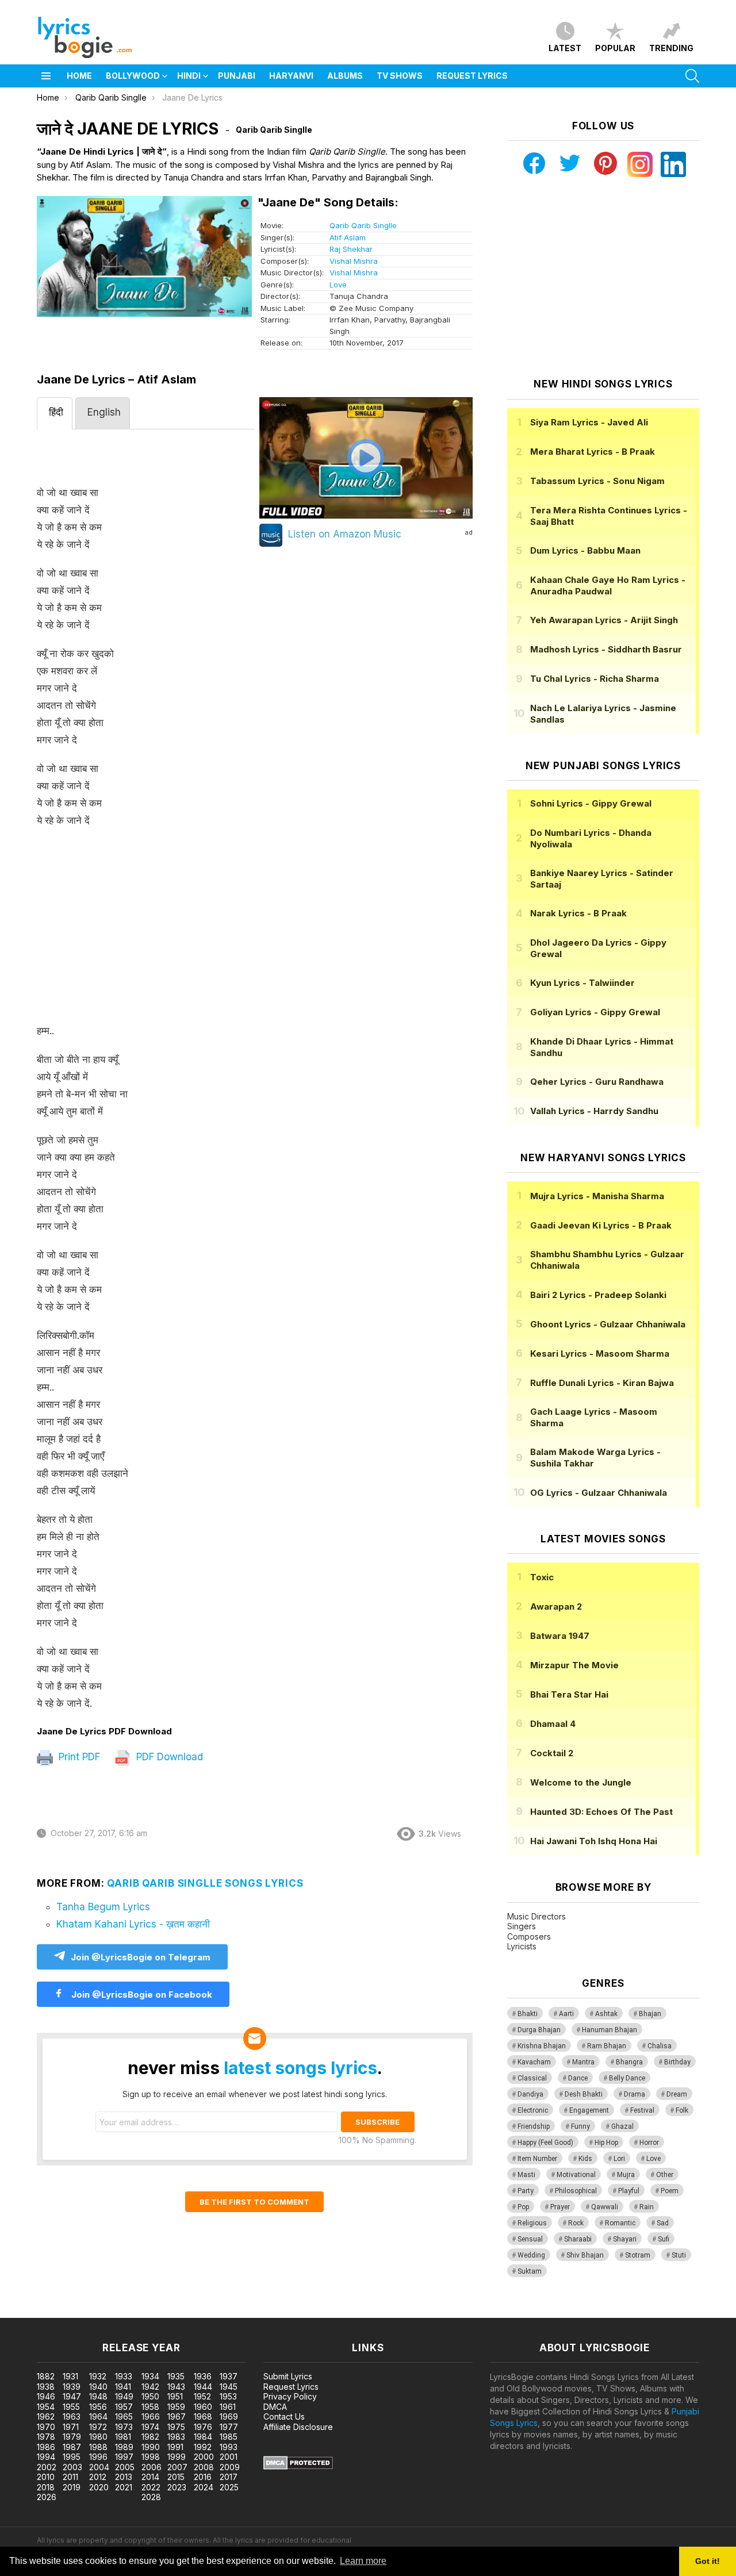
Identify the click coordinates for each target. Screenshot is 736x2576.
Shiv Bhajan (585, 2255)
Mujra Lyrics (597, 1196)
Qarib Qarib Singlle (363, 225)
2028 (151, 2497)
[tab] (55, 413)
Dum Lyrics (585, 550)
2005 (125, 2467)
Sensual (530, 2239)
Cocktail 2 (552, 1753)
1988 (98, 2447)
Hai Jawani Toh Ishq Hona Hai (594, 1841)
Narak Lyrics (578, 913)
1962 (46, 2416)
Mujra (626, 2175)
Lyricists (522, 1946)
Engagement (589, 2110)
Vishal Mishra (354, 261)
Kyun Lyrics (582, 983)
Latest (565, 48)
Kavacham (534, 2062)
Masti (526, 2175)
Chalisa (660, 2046)
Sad (663, 2223)
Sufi (664, 2239)
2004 (99, 2467)
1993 (229, 2447)
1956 (98, 2407)
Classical (532, 2078)
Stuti (679, 2255)
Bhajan (650, 2014)
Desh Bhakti (584, 2094)
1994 (46, 2457)
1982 (150, 2437)
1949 (124, 2396)
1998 (151, 2457)
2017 (229, 2477)
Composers (529, 1936)
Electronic (533, 2110)
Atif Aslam (348, 237)
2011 (70, 2477)
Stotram (638, 2255)
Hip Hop (606, 2143)
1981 (123, 2437)
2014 (150, 2477)
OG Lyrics (599, 1493)
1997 (124, 2457)
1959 (176, 2407)
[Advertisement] (146, 931)
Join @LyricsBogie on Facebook (141, 1995)
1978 (46, 2437)
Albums (345, 76)
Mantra (583, 2062)
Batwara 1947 (560, 1636)
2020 (99, 2487)
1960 (203, 2407)
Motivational (576, 2175)
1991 (175, 2447)
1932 (98, 2376)
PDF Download (168, 1757)
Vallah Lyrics (594, 1111)
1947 (72, 2396)
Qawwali (605, 2207)
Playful (629, 2191)
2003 (72, 2467)
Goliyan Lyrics (595, 1012)
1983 (176, 2437)
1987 (72, 2447)
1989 (124, 2447)
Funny (580, 2126)
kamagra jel (203, 2312)
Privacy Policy (290, 2396)
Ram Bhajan (607, 2046)
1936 (203, 2376)
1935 (176, 2376)
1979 (72, 2437)
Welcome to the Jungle (581, 1782)
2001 (229, 2457)
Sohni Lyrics (591, 803)
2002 (47, 2467)
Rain (647, 2207)
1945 (229, 2387)
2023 (177, 2487)
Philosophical (576, 2191)
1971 (71, 2427)
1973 (124, 2427)
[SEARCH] (692, 76)
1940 (98, 2387)
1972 (98, 2427)
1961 (228, 2407)
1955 (71, 2407)
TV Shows (400, 76)
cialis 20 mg (22, 2312)
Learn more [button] (363, 2561)
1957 (124, 2407)
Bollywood (133, 76)
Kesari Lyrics (600, 1354)
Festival (642, 2110)
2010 (46, 2477)
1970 (46, 2427)
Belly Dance (627, 2078)
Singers (522, 1926)
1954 (46, 2407)
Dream (677, 2094)
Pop (523, 2207)
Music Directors (536, 1916)
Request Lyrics (472, 76)
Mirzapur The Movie (574, 1665)
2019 (72, 2487)
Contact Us (284, 2416)
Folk (682, 2110)
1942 (150, 2387)
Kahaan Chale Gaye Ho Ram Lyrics (608, 586)
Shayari (625, 2239)
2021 (124, 2487)
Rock (576, 2223)
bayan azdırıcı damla (106, 2312)
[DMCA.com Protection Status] (298, 2466)
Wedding (531, 2255)
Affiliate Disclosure (298, 2427)
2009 (230, 2467)
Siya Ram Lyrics (589, 422)
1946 (46, 2396)
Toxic (542, 1577)
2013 (124, 2477)
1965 (124, 2416)
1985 (229, 2437)
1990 (151, 2447)
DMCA (275, 2407)
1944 (203, 2387)
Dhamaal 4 (553, 1724)
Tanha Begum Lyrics (103, 1907)
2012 (98, 2477)
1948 (98, 2396)
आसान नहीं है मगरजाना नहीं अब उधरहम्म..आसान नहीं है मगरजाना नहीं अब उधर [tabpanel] (83, 1098)
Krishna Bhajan (542, 2046)
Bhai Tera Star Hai (569, 1694)
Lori (619, 2159)
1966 (151, 2416)
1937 (229, 2376)
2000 (204, 2457)
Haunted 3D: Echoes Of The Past (601, 1812)
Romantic (620, 2223)
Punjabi (237, 76)
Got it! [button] (708, 2561)
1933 (124, 2376)
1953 (228, 2396)
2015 (176, 2477)
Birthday (677, 2062)
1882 (46, 2376)
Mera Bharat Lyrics (593, 452)
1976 (203, 2427)
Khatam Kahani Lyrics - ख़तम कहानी (133, 1924)
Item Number (537, 2159)
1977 (229, 2427)
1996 (98, 2457)
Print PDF (78, 1757)
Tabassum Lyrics (597, 481)
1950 (150, 2396)
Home (79, 76)
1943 (176, 2387)
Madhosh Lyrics (606, 649)
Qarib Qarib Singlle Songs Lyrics (205, 1883)
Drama (635, 2094)
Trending (671, 48)
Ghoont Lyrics (608, 1324)
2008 (204, 2467)
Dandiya (530, 2094)
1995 (72, 2457)
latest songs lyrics (300, 2068)
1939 (72, 2387)
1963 (72, 2416)
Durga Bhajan (539, 2030)
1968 (203, 2416)
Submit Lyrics (288, 2376)
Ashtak (606, 2014)
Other (665, 2175)
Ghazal (622, 2126)
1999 (177, 2457)
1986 (46, 2447)
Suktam (530, 2271)
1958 (150, 2407)
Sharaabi (578, 2239)
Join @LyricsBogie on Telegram (141, 1957)
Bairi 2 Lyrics (598, 1295)
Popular (615, 48)
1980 (98, 2437)
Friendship (534, 2126)
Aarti (566, 2014)
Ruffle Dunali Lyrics (602, 1383)
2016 (203, 2477)
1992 (203, 2447)
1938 (46, 2387)
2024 (204, 2487)
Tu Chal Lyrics (595, 679)
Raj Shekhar (351, 249)
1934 (150, 2376)
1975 (176, 2427)
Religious (532, 2223)
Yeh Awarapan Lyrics (604, 620)
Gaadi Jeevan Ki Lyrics (601, 1225)
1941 (123, 2387)
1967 (177, 2416)
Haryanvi (291, 76)
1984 (203, 2437)
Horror (649, 2143)
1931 (70, 2376)
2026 (47, 2497)
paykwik (163, 2312)
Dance (578, 2078)
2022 (151, 2487)
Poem (670, 2191)
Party (526, 2191)
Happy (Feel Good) (545, 2143)
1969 (229, 2416)
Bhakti (528, 2014)
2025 (229, 2487)
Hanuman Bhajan (609, 2030)
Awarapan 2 (556, 1606)
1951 (175, 2396)
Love (338, 285)
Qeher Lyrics (597, 1082)
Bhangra (629, 2062)
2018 (46, 2487)
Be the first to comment (254, 2202)
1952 (202, 2396)
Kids (585, 2159)
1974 (150, 2427)
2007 (177, 2467)
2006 (152, 2467)
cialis (56, 2312)
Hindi (189, 76)
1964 (98, 2416)
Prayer (560, 2207)
